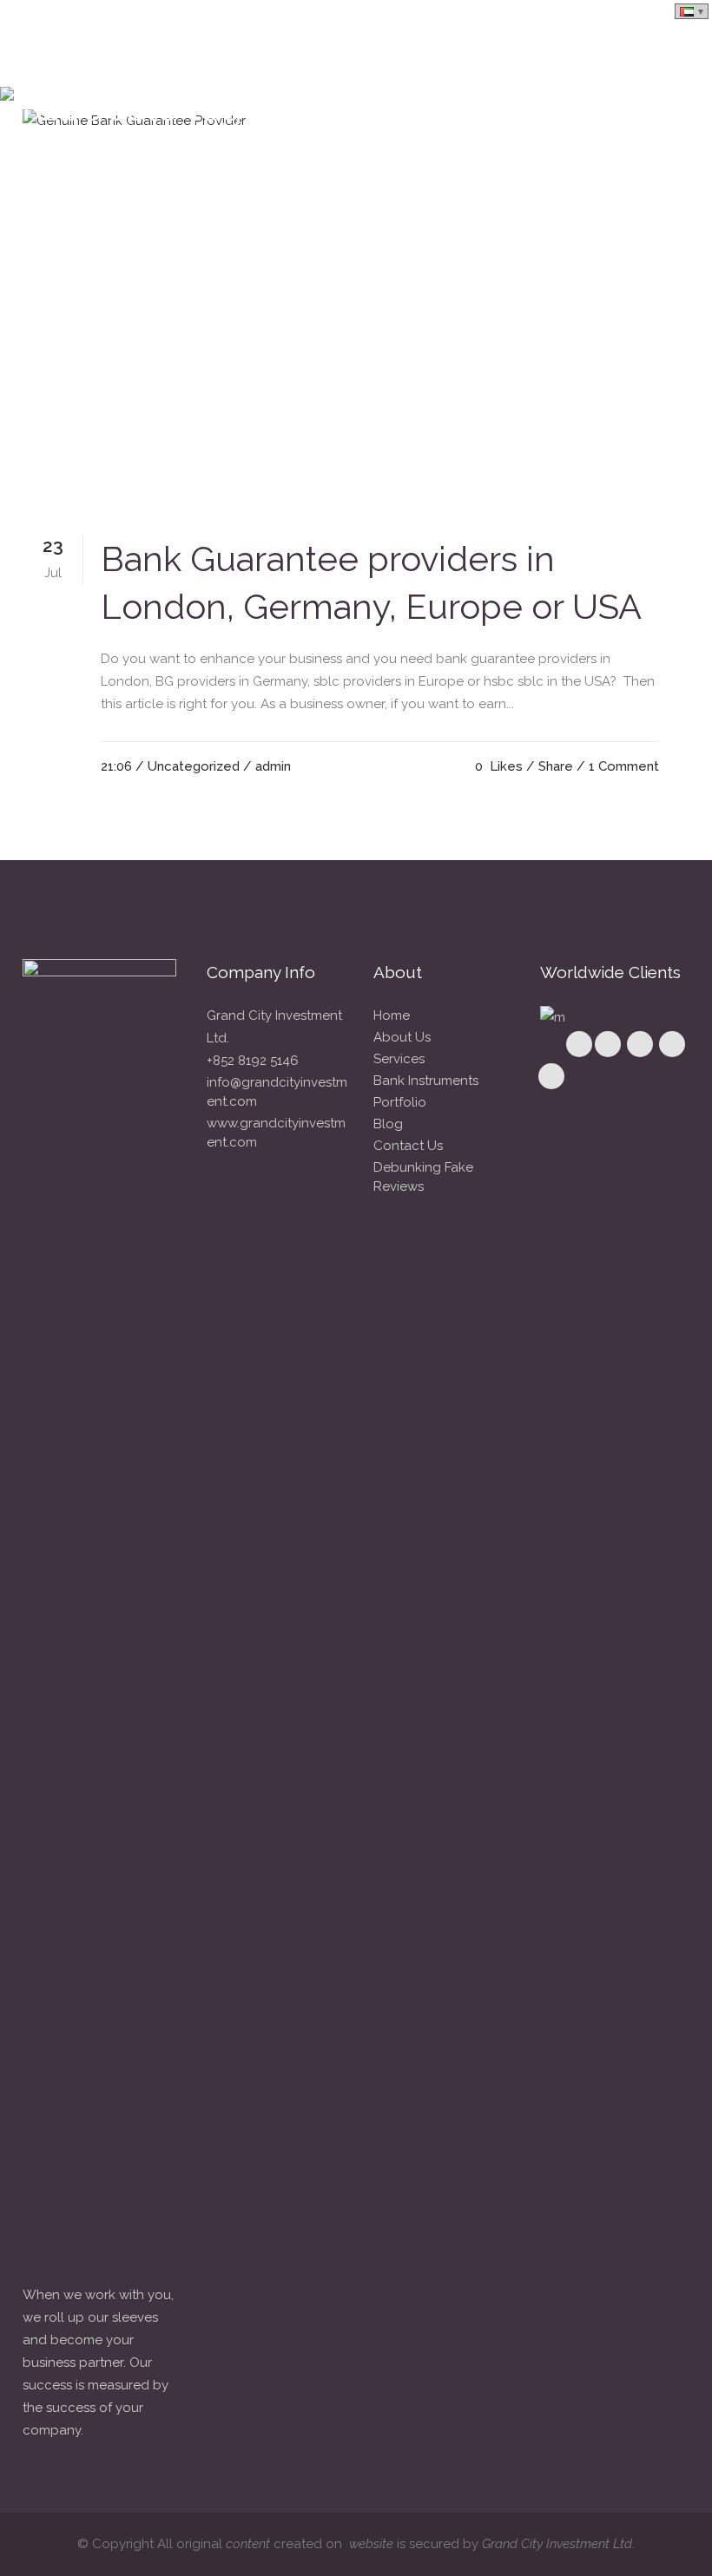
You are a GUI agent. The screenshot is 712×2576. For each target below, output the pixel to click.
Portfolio (400, 1102)
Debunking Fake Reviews (423, 1177)
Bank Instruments (426, 1081)
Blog (388, 1124)
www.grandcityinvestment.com (276, 1133)
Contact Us (408, 1146)
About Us (402, 1037)
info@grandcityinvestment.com (277, 1092)
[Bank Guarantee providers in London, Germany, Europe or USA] (356, 307)
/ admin (267, 766)
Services (399, 1059)
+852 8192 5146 (253, 1061)
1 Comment (624, 766)
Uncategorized (194, 766)
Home (392, 1015)
